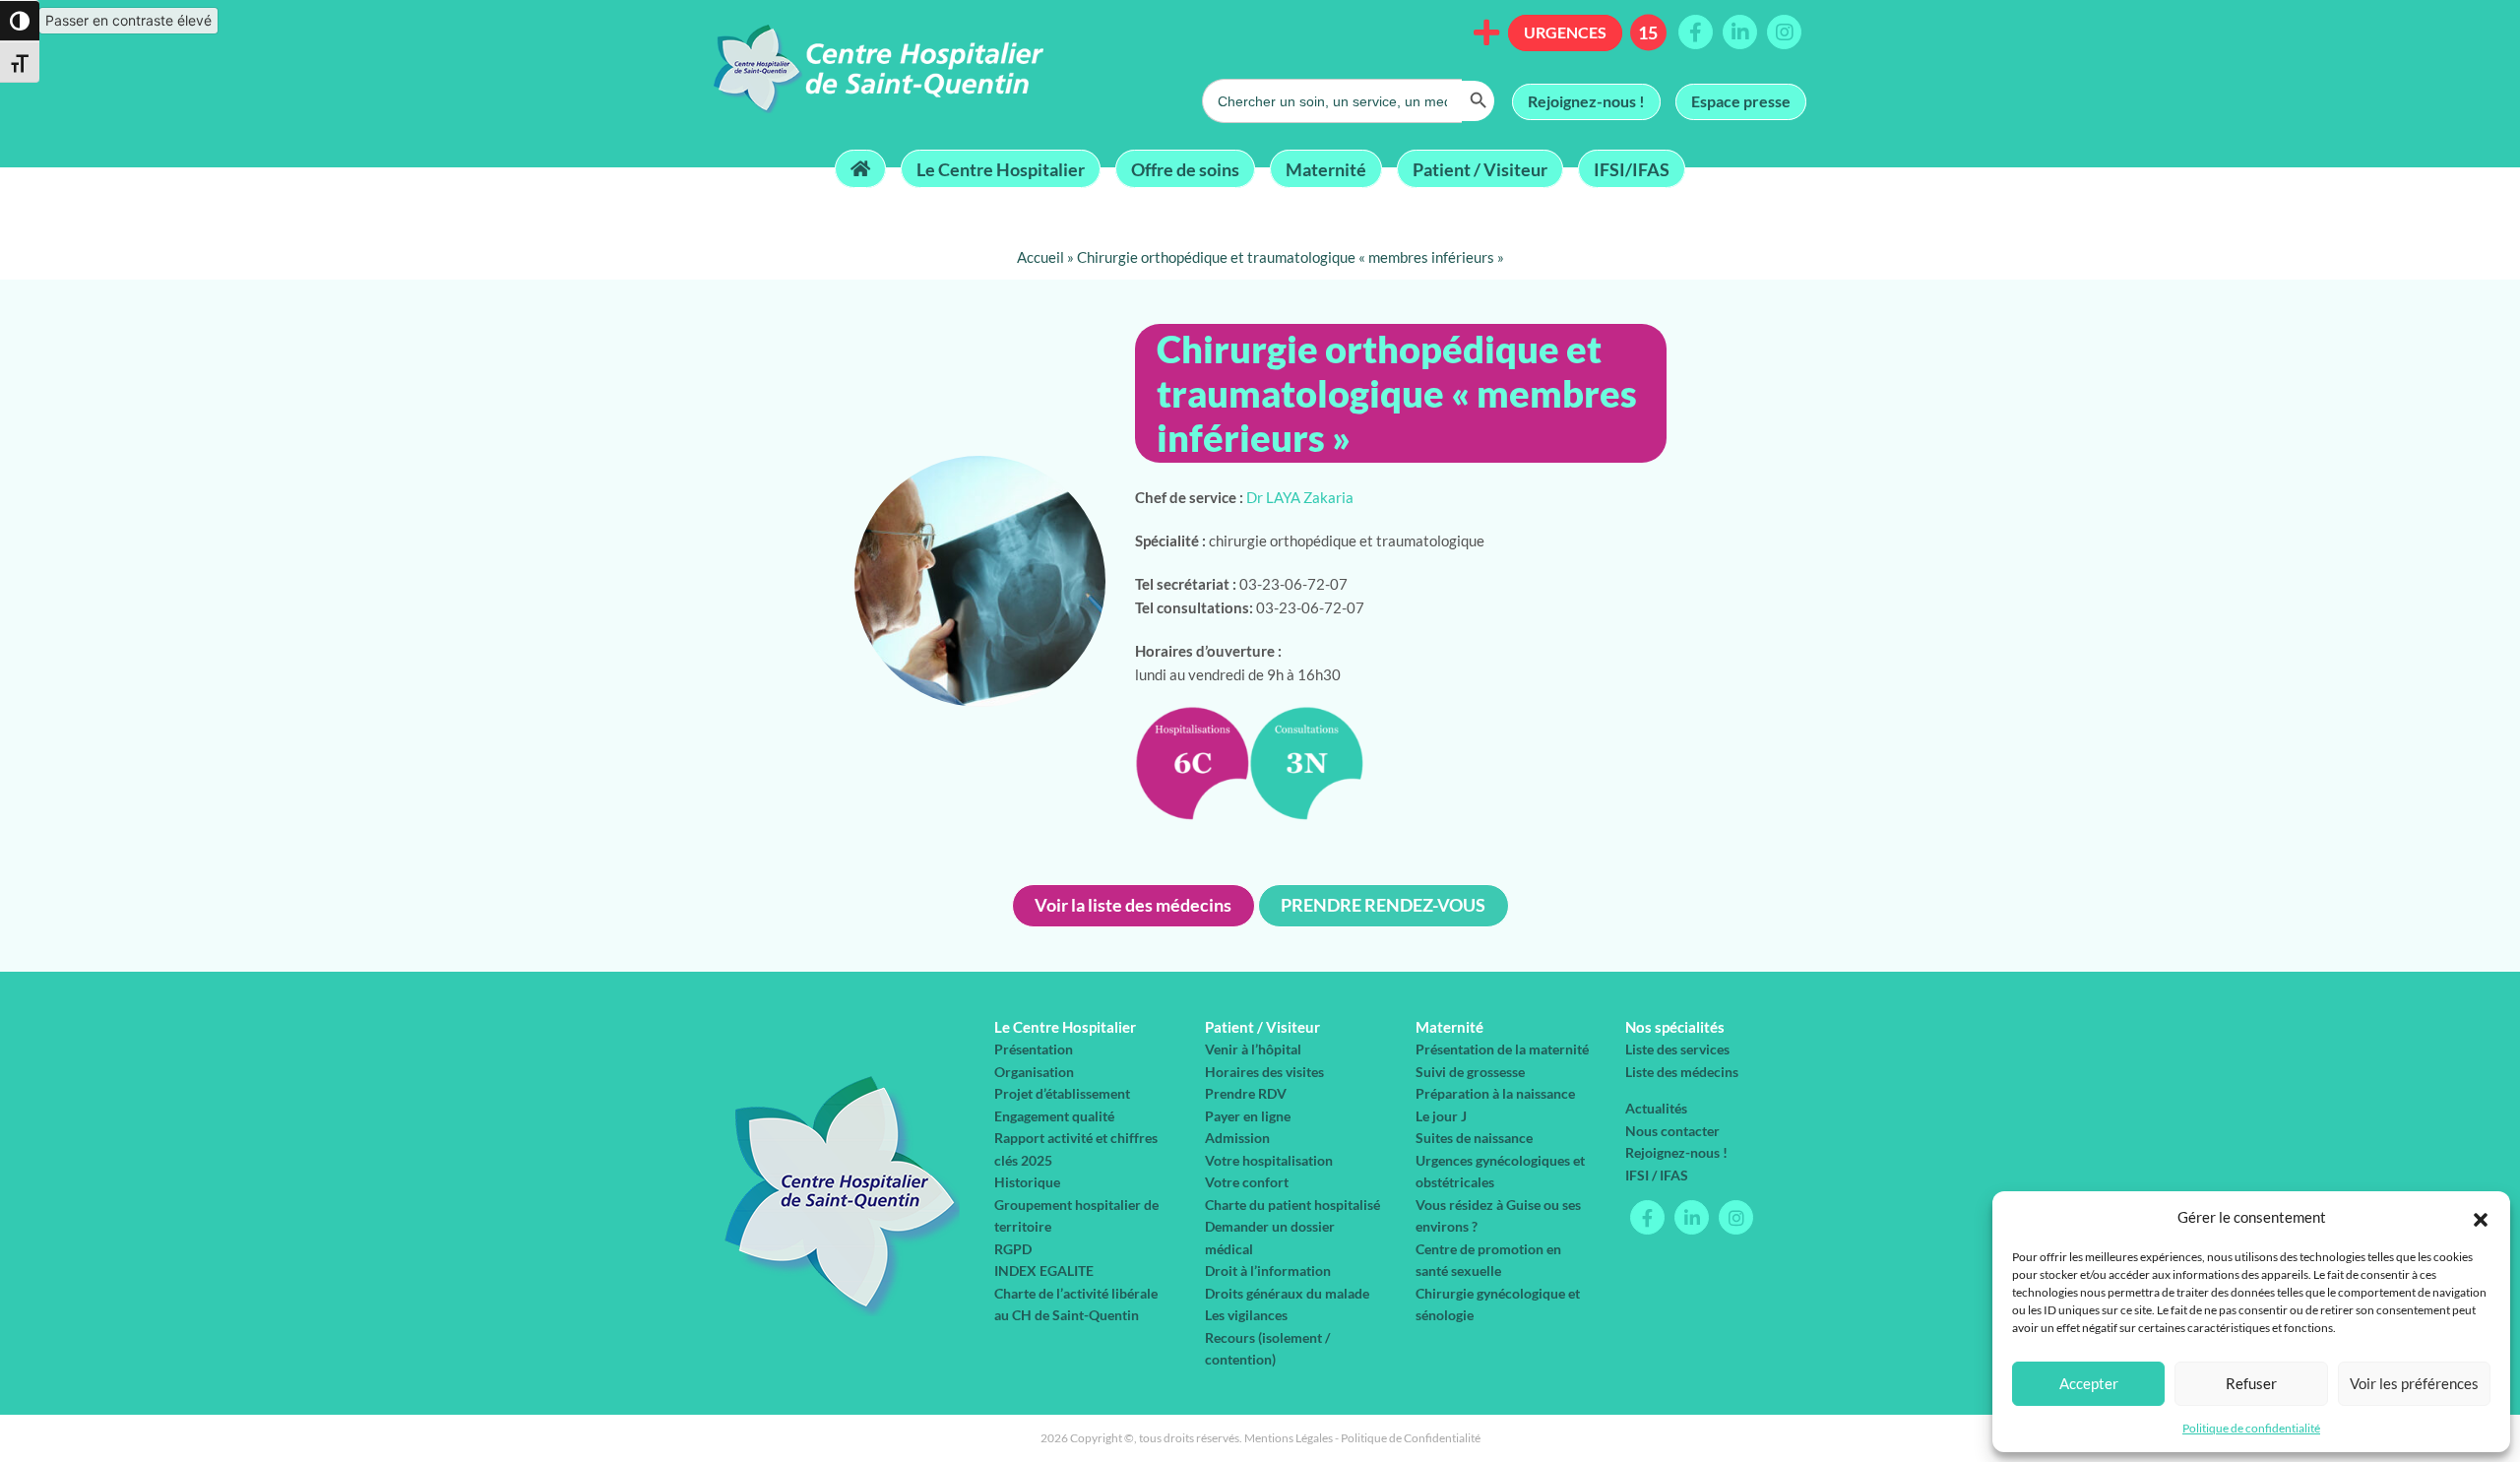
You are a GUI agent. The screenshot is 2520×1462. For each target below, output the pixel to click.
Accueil (1040, 257)
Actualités (1656, 1108)
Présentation (1034, 1049)
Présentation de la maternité (1502, 1049)
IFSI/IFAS (1632, 168)
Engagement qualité (1054, 1116)
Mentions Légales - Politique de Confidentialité (1362, 1438)
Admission (1237, 1138)
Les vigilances (1246, 1315)
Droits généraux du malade (1287, 1293)
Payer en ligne (1248, 1116)
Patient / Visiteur (1480, 168)
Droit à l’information (1268, 1271)
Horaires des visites (1264, 1072)
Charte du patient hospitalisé (1292, 1205)
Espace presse (1741, 101)
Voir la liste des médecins (1133, 905)
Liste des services (1677, 1049)
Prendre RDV (1246, 1093)
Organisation (1034, 1072)
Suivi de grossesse (1470, 1072)
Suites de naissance (1474, 1138)
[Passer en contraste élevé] (20, 21)
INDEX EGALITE (1044, 1271)
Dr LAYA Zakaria (1300, 497)
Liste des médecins (1682, 1072)
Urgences (1565, 32)
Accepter (2089, 1383)
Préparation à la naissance (1495, 1093)
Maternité (1326, 168)
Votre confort (1247, 1182)
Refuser (2251, 1383)
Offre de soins (1185, 168)
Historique (1027, 1182)
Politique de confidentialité (2251, 1428)
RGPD (1013, 1249)
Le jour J (1441, 1116)
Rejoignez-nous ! (1586, 101)
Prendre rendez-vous (1383, 905)
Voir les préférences (2414, 1383)
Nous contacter (1672, 1131)
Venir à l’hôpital (1253, 1049)
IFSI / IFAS (1657, 1175)
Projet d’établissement (1062, 1093)
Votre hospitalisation (1269, 1160)
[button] (2481, 1217)
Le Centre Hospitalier (1001, 168)
